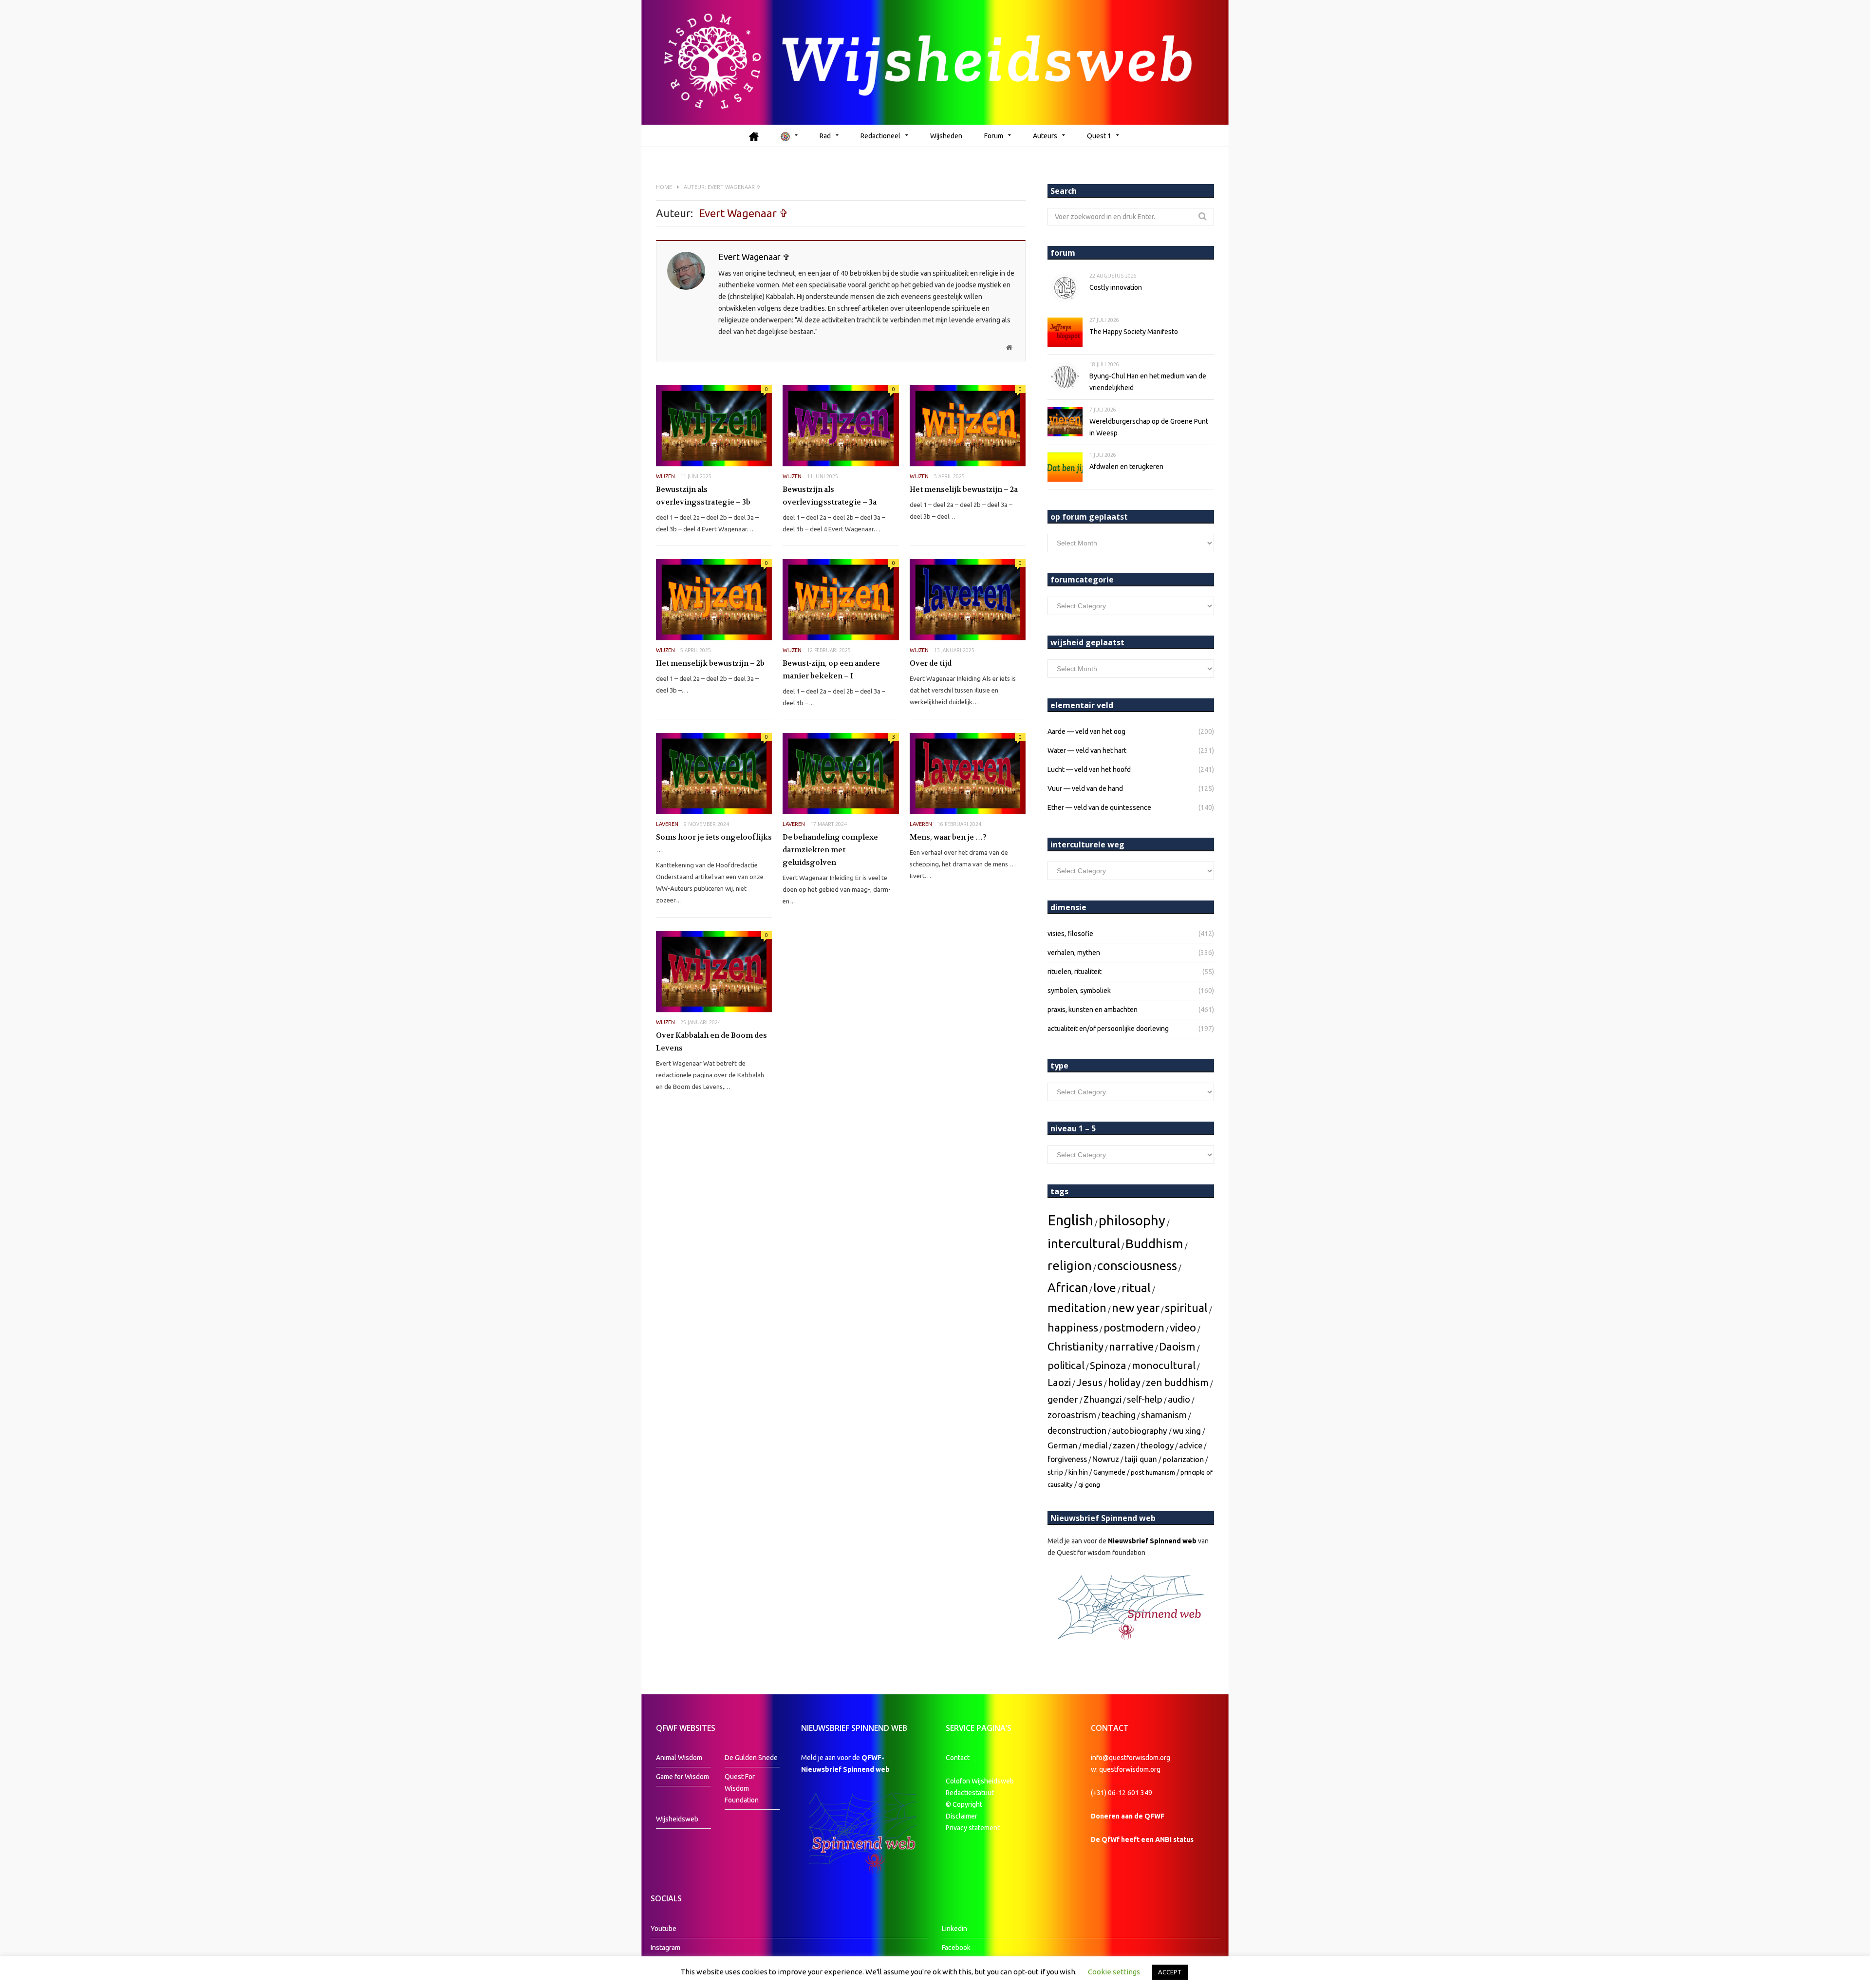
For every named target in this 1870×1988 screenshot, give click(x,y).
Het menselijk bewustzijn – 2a (964, 489)
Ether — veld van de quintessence (1099, 807)
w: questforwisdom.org (1126, 1769)
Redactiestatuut (971, 1793)
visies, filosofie (1070, 934)
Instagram (665, 1948)
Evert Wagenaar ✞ (754, 257)
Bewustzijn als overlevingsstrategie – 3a (830, 496)
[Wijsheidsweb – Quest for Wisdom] (935, 62)
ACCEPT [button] (1170, 1972)
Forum (994, 136)
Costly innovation (1116, 287)
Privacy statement (973, 1828)
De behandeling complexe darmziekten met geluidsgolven (830, 850)
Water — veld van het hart (1087, 750)
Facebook (956, 1948)
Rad (825, 136)
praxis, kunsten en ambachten (1093, 1010)
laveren (667, 824)
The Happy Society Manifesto (1134, 332)
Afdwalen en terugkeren (1126, 467)
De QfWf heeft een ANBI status (1142, 1839)
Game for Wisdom (683, 1777)
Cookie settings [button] (1114, 1972)
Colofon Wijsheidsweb (980, 1781)
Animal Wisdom (679, 1758)
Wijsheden (946, 136)
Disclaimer (962, 1816)
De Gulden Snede (751, 1758)
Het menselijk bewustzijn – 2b (710, 663)
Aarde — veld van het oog (1086, 731)
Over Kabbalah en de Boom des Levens (711, 1042)
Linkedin (954, 1929)
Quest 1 (1099, 136)
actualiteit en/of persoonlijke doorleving (1108, 1029)
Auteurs (1045, 136)
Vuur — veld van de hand (1085, 788)
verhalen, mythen (1074, 953)
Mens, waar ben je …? (948, 837)
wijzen (665, 476)
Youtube (664, 1929)
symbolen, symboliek (1079, 991)
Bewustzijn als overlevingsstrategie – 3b (703, 496)
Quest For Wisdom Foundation (742, 1788)
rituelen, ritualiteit (1075, 972)
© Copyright (964, 1804)
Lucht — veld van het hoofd (1089, 769)
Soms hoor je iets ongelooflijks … (714, 844)
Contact (958, 1758)
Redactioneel (880, 136)
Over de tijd (931, 663)
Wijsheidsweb (677, 1819)
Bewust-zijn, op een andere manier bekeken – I (831, 670)
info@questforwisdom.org (1131, 1758)
